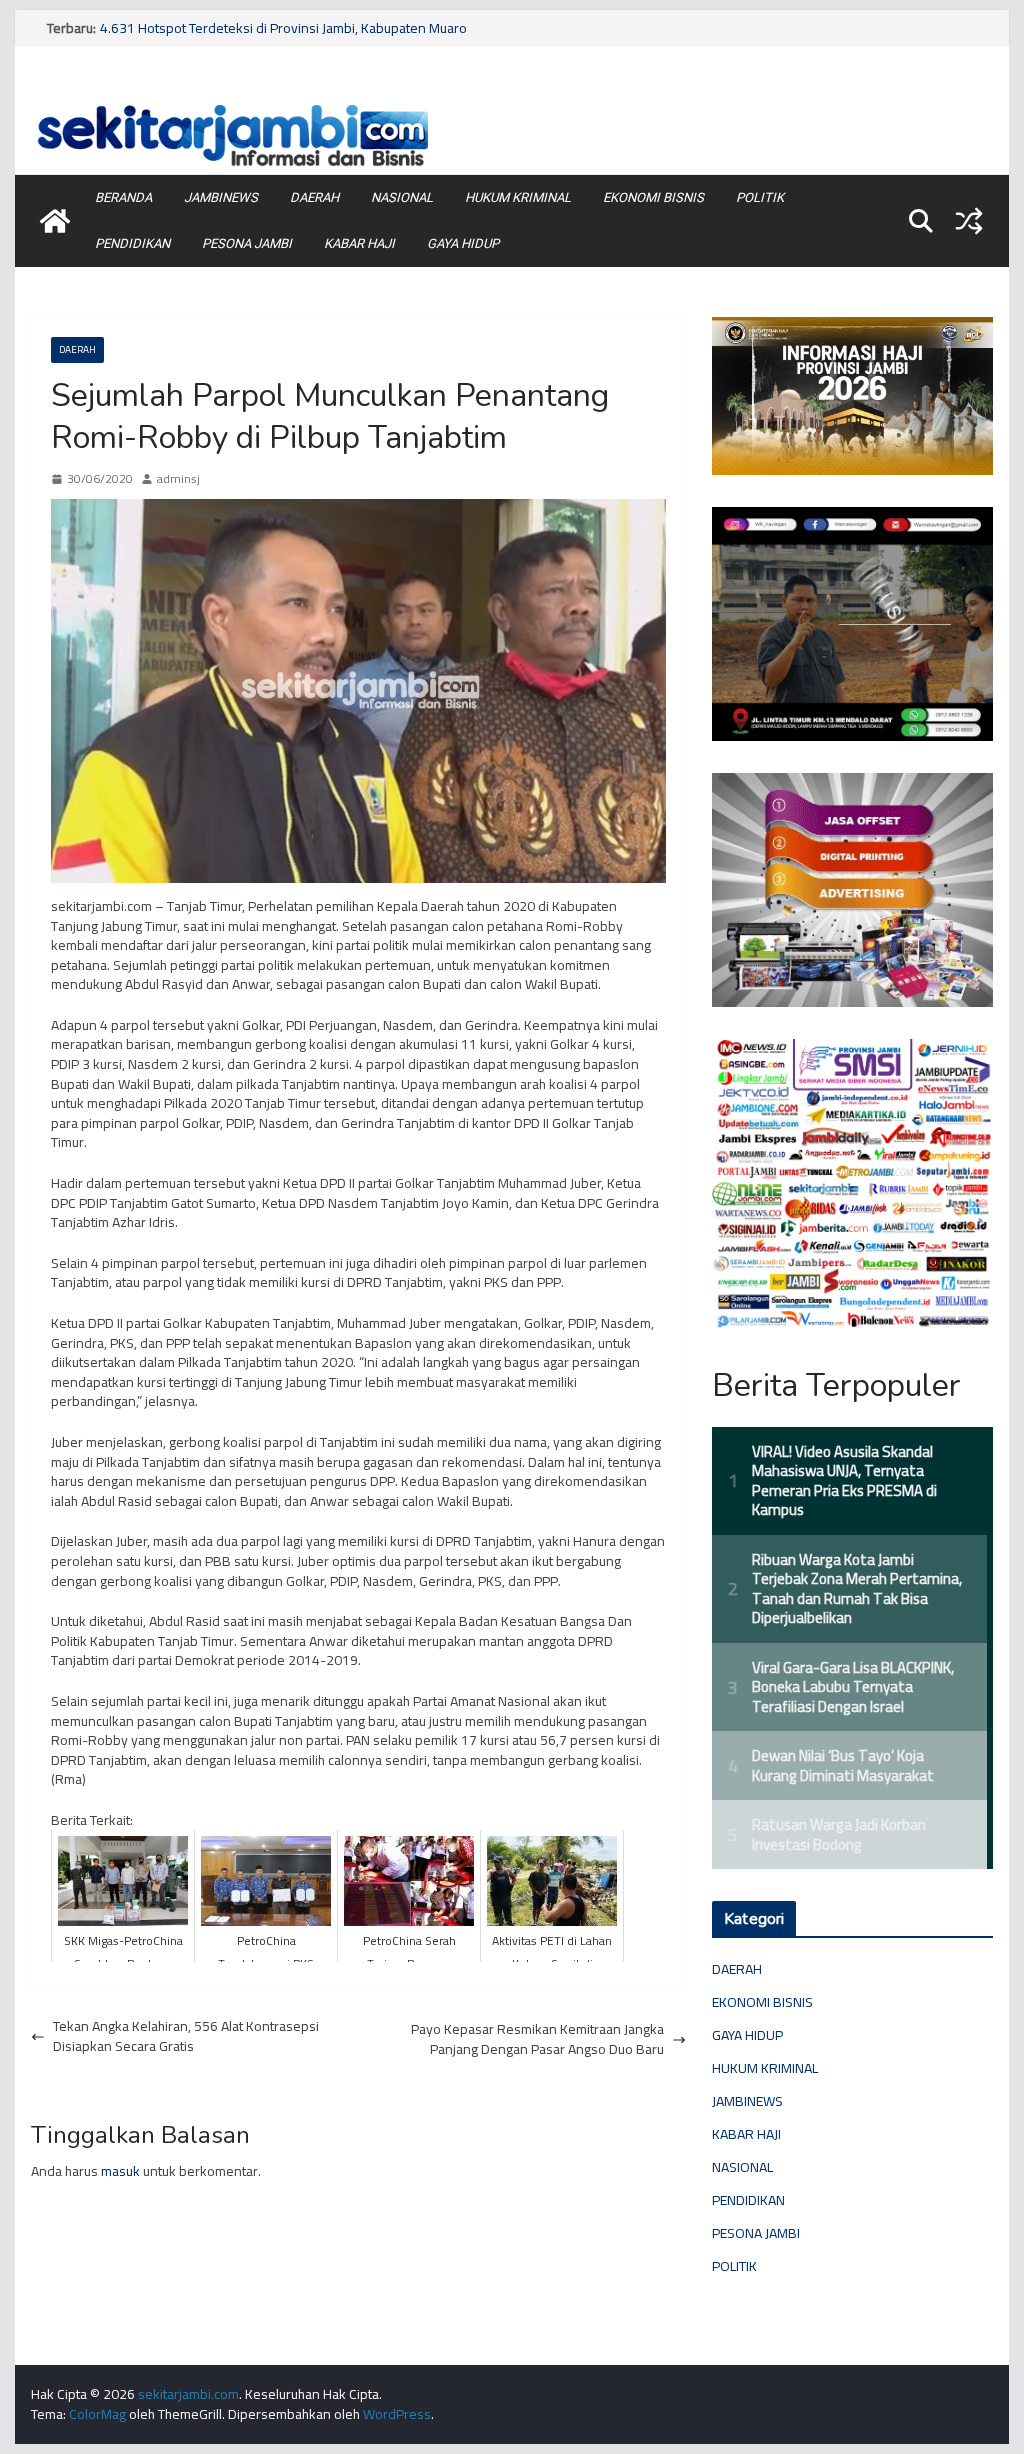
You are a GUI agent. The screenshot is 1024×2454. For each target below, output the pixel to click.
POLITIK (760, 197)
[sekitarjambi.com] (511, 103)
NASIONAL (402, 197)
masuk (120, 2171)
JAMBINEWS (221, 197)
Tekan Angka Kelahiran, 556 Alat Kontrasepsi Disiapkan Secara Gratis (186, 2036)
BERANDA (123, 197)
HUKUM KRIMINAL (518, 197)
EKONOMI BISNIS (653, 197)
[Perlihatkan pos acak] (969, 221)
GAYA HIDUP (463, 243)
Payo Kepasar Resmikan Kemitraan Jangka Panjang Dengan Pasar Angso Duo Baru (537, 2039)
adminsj (178, 479)
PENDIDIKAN (132, 243)
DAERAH (314, 197)
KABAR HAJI (359, 243)
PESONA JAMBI (247, 243)
